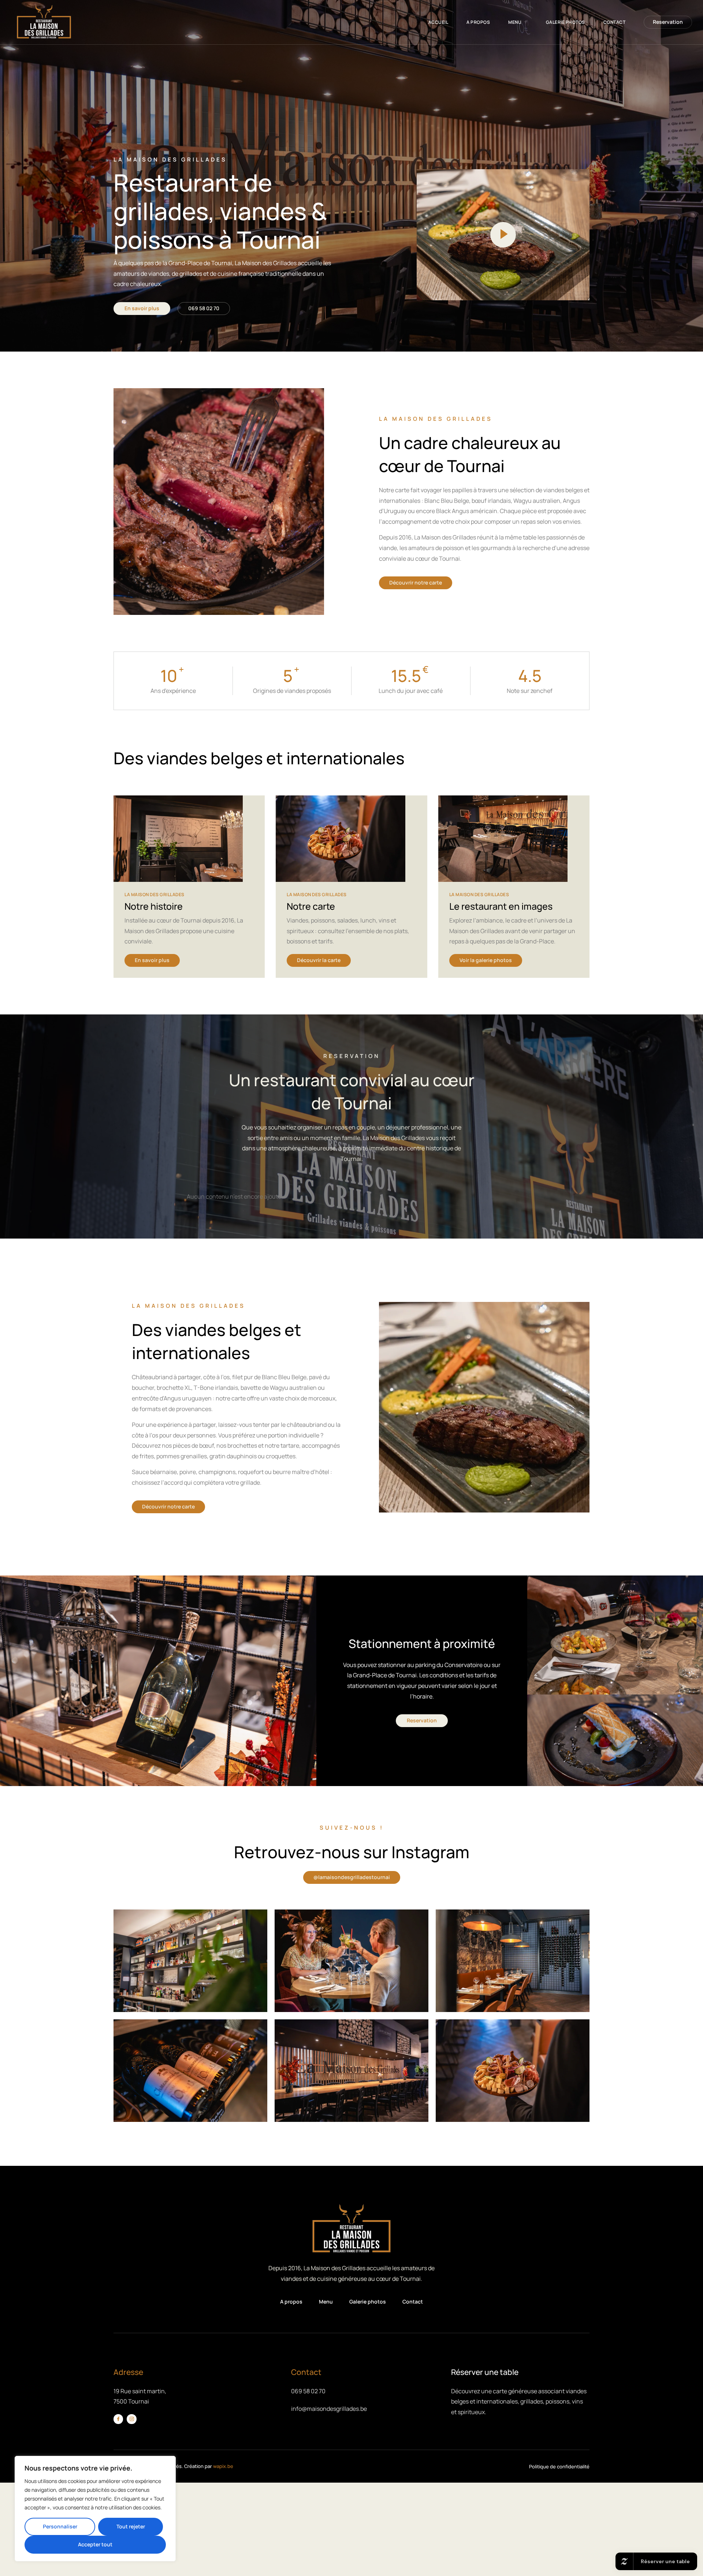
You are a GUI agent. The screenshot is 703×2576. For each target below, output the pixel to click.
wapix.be (223, 2466)
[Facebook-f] (118, 2419)
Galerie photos (566, 22)
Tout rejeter (131, 2526)
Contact (615, 22)
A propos (478, 22)
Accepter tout (95, 2544)
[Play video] (503, 235)
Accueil (438, 22)
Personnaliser (60, 2526)
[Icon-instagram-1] (131, 2419)
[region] (95, 2509)
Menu (515, 22)
